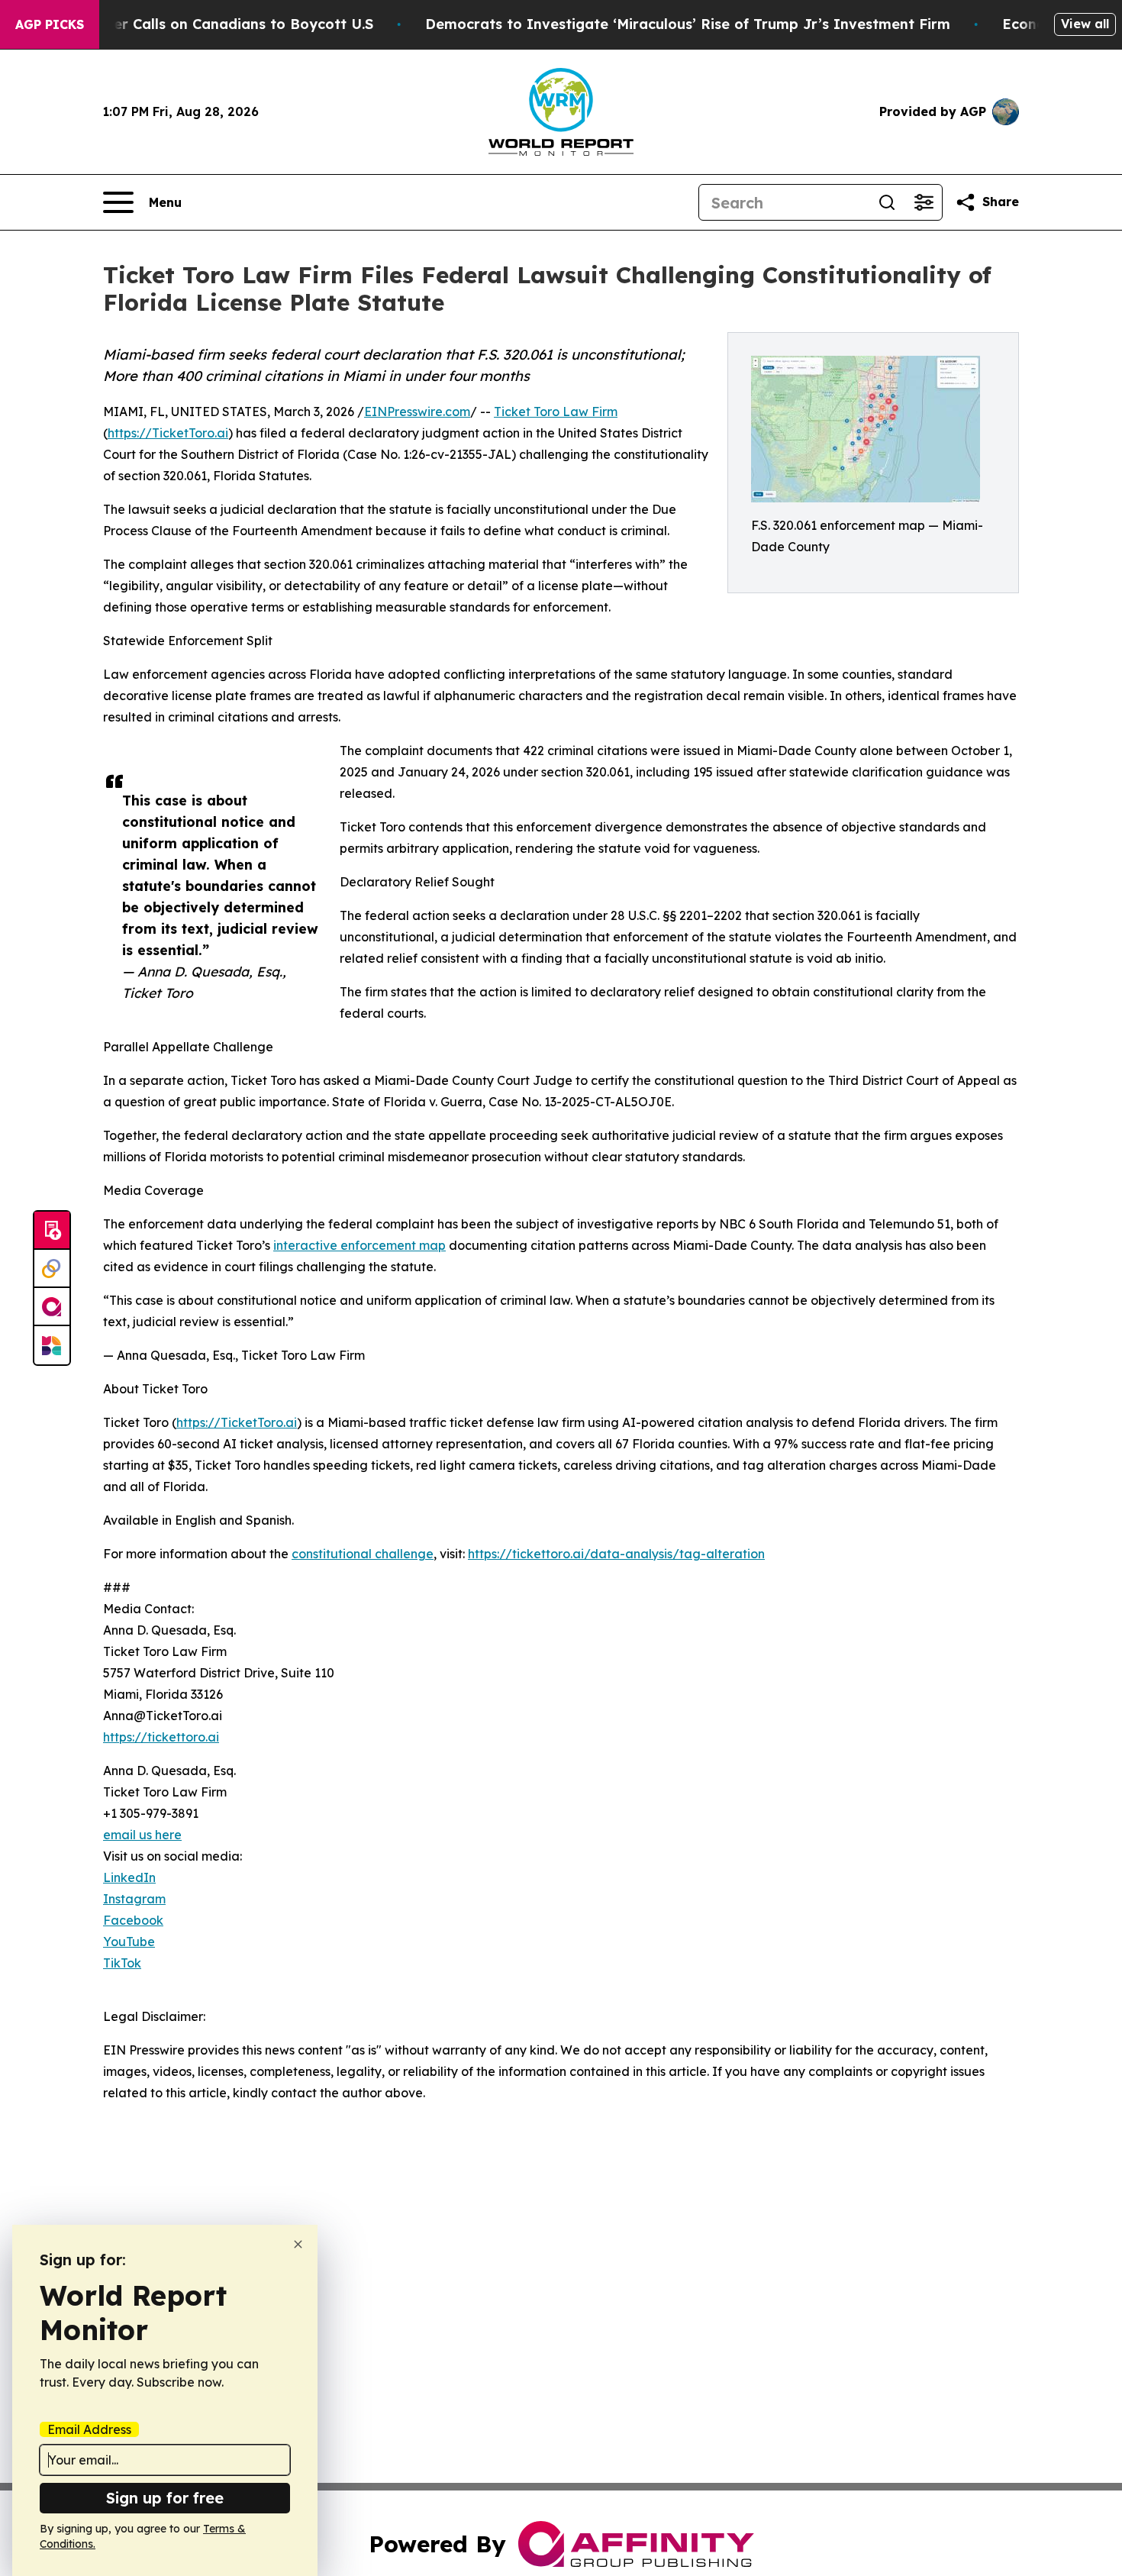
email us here (142, 1835)
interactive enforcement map (359, 1245)
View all (1085, 24)
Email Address (89, 2429)
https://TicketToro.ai (168, 433)
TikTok (122, 1963)
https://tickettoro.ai (161, 1737)
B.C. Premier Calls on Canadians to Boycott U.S (208, 24)
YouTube (129, 1942)
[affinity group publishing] (52, 1307)
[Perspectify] (52, 1269)
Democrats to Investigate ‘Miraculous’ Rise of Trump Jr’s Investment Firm (688, 24)
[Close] (298, 2244)
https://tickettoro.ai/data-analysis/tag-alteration (616, 1554)
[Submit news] (52, 1231)
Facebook (133, 1920)
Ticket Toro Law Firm (556, 412)
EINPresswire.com (417, 412)
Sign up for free (165, 2498)
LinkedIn (129, 1877)
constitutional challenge (363, 1554)
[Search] (887, 202)
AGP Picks (50, 24)
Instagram (134, 1899)
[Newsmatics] (52, 1345)
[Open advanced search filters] (924, 202)
